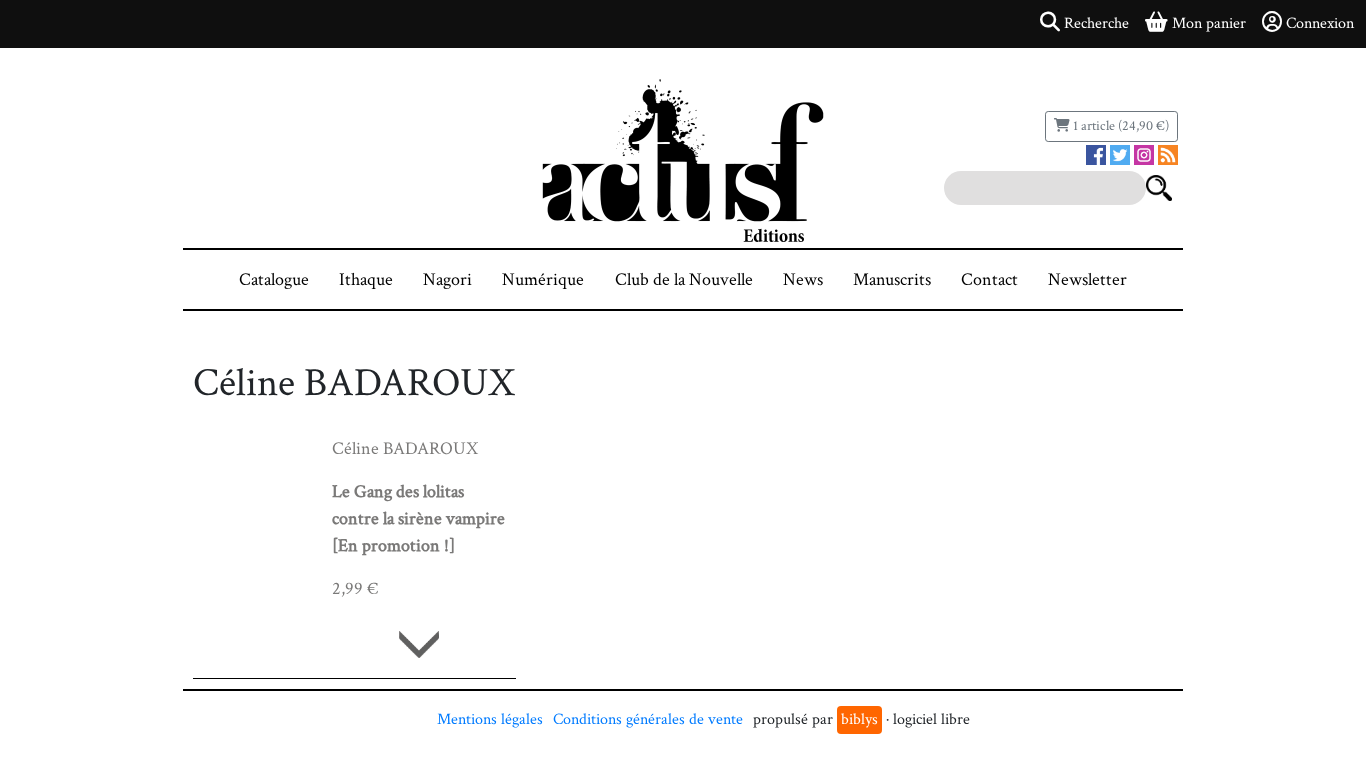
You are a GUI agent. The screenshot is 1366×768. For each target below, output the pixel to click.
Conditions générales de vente (648, 719)
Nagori (447, 279)
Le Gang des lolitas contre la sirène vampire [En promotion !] (418, 518)
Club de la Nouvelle (684, 279)
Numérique (543, 279)
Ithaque (366, 279)
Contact (989, 279)
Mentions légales (490, 719)
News (803, 279)
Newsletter (1087, 279)
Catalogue (274, 279)
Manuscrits (892, 279)
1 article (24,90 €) (1119, 126)
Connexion (1320, 23)
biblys (859, 719)
